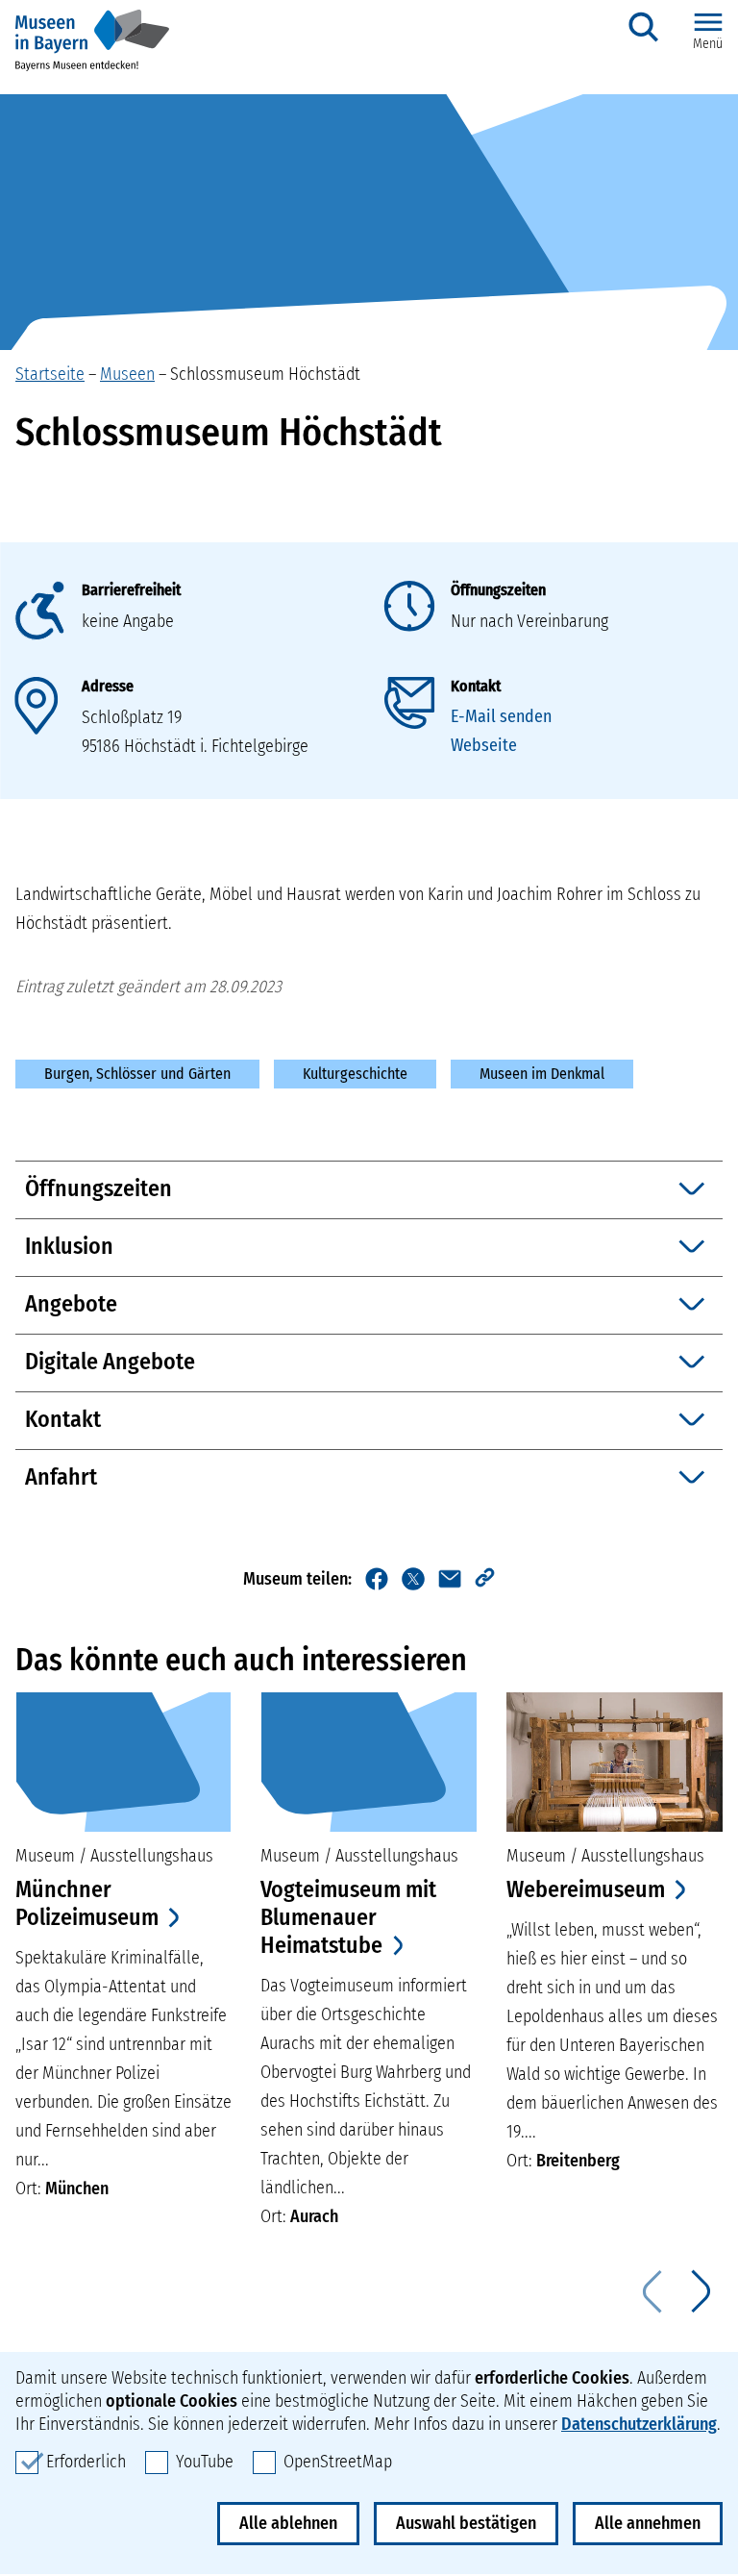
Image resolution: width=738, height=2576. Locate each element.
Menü (708, 44)
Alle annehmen (648, 2523)
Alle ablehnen (288, 2523)
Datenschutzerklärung (639, 2424)
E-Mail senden (501, 716)
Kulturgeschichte (355, 1074)
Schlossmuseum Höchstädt (265, 374)
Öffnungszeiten (498, 590)
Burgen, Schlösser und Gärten (137, 1074)
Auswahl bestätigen (466, 2523)
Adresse (108, 686)
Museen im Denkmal (542, 1074)
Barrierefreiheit (131, 590)
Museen (127, 374)
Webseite (484, 745)
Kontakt (476, 686)
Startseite (50, 374)
